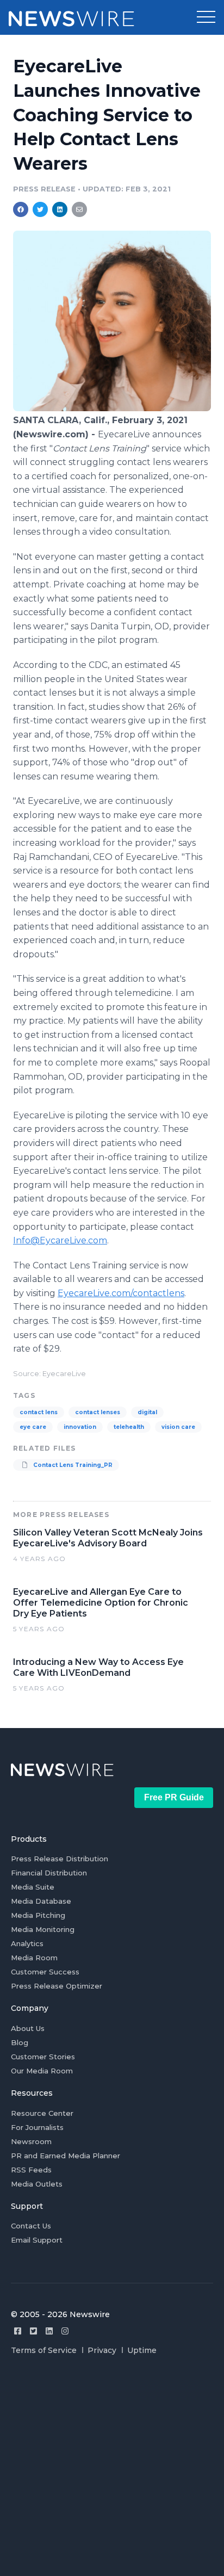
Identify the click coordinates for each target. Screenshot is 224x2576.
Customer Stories (43, 2057)
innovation (80, 1427)
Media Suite (33, 1887)
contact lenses (98, 1412)
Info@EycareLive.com (60, 1240)
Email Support (37, 2240)
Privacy (102, 2350)
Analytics (27, 1943)
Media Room (34, 1958)
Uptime (142, 2350)
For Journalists (37, 2127)
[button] (206, 17)
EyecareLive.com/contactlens (121, 1293)
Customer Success (45, 1972)
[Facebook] (18, 2331)
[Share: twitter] (40, 209)
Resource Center (42, 2113)
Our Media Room (42, 2071)
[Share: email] (79, 209)
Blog (20, 2042)
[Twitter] (33, 2331)
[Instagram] (65, 2331)
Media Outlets (37, 2184)
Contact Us (31, 2226)
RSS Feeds (31, 2170)
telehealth (129, 1427)
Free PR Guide (174, 1797)
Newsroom (31, 2141)
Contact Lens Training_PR (72, 1465)
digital (147, 1412)
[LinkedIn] (49, 2331)
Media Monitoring (43, 1929)
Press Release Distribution (60, 1859)
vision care (178, 1427)
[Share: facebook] (21, 209)
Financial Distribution (49, 1873)
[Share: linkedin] (60, 209)
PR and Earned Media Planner (66, 2156)
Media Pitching (38, 1915)
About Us (28, 2028)
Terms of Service (44, 2350)
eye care (33, 1427)
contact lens (39, 1412)
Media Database (41, 1901)
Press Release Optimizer (57, 1986)
